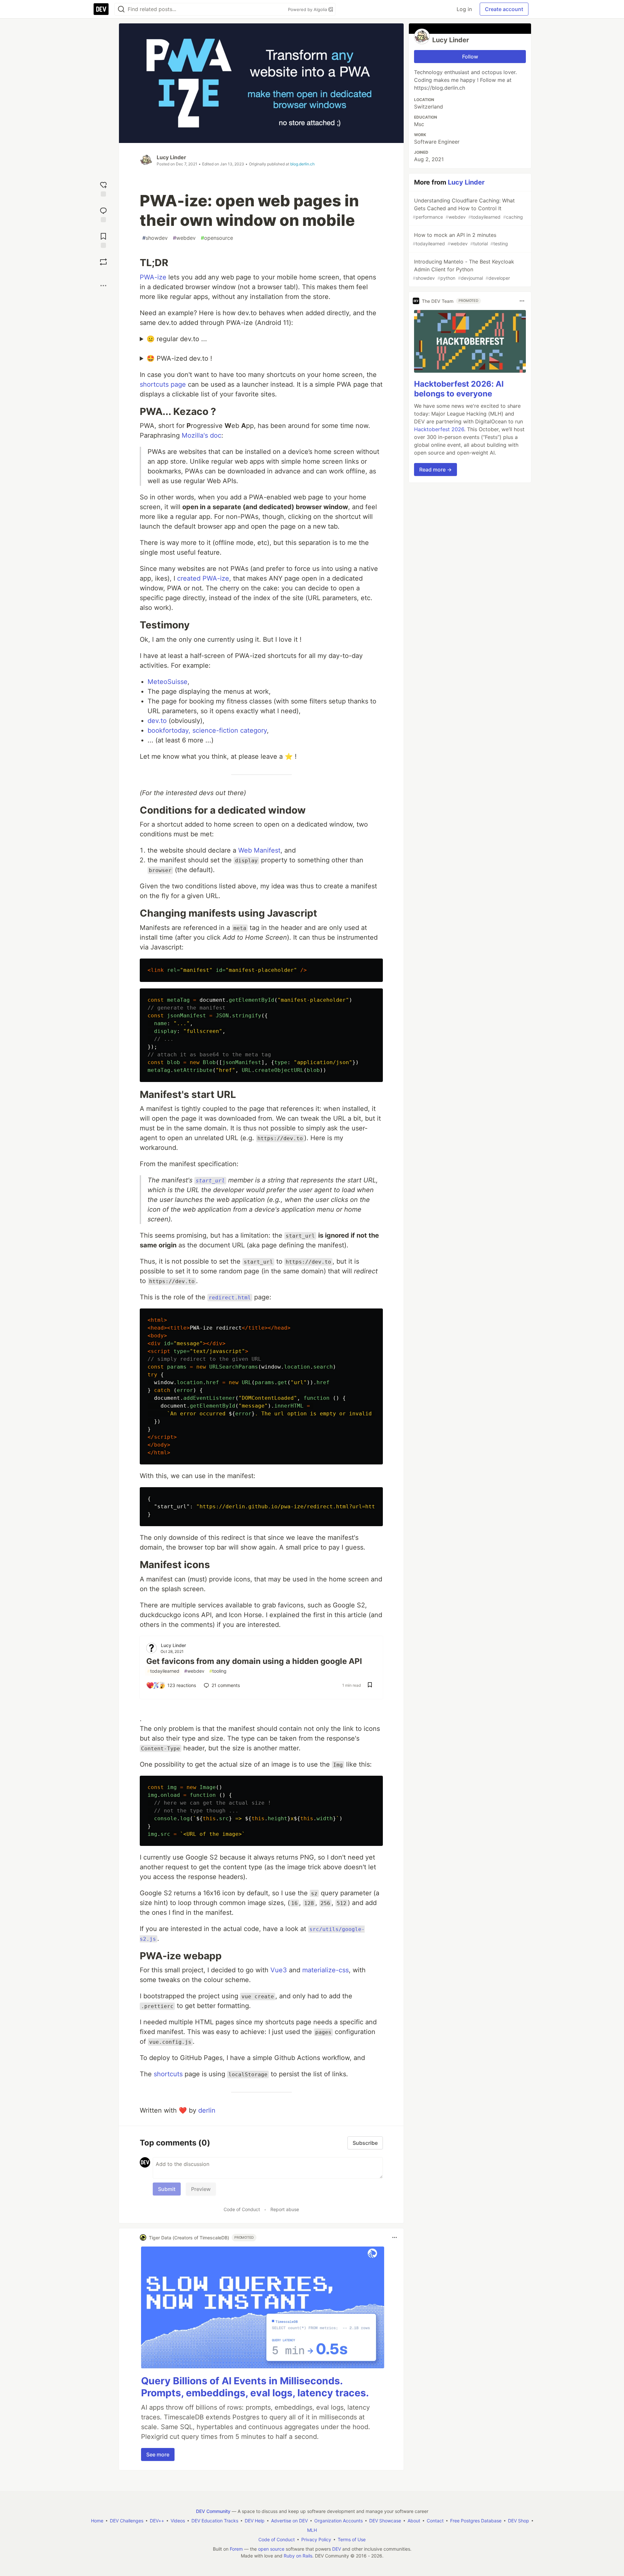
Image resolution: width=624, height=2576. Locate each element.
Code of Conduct (242, 2209)
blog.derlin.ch (302, 164)
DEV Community (213, 2511)
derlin (207, 2110)
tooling (218, 1671)
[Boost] (103, 262)
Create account (504, 9)
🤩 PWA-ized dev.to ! (179, 358)
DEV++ (157, 2521)
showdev (155, 238)
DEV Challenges (127, 2521)
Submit (167, 2189)
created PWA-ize (203, 578)
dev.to (157, 721)
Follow (470, 57)
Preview (201, 2189)
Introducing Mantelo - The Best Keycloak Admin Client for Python (463, 270)
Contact (435, 2521)
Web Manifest (259, 850)
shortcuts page (163, 384)
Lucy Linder (171, 157)
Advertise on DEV (289, 2521)
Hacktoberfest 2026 (439, 429)
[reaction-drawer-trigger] (103, 188)
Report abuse (285, 2209)
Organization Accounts (338, 2521)
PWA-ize (153, 277)
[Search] (121, 9)
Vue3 (279, 1970)
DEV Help (255, 2521)
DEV (337, 2549)
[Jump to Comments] (103, 214)
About (414, 2521)
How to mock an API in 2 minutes (460, 239)
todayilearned (163, 1671)
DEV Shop (519, 2521)
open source (271, 2549)
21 (226, 1685)
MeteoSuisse (168, 682)
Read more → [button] (435, 470)
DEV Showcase (385, 2521)
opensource (217, 238)
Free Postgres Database (476, 2521)
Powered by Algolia (308, 9)
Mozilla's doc (201, 435)
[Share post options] (103, 286)
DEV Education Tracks (215, 2521)
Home (97, 2521)
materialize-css (325, 1970)
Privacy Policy (316, 2539)
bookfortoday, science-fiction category (207, 730)
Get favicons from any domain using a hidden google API (254, 1661)
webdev (184, 238)
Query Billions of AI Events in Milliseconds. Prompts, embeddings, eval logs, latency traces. (255, 2387)
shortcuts (168, 2074)
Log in (464, 9)
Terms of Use (352, 2539)
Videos (178, 2521)
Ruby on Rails (298, 2556)
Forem (236, 2549)
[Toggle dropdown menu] (395, 2237)
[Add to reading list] (103, 240)
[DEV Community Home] (101, 9)
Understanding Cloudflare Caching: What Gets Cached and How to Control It (468, 208)
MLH (312, 2530)
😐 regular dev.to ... (177, 339)
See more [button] (158, 2454)
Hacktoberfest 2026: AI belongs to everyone (459, 389)
